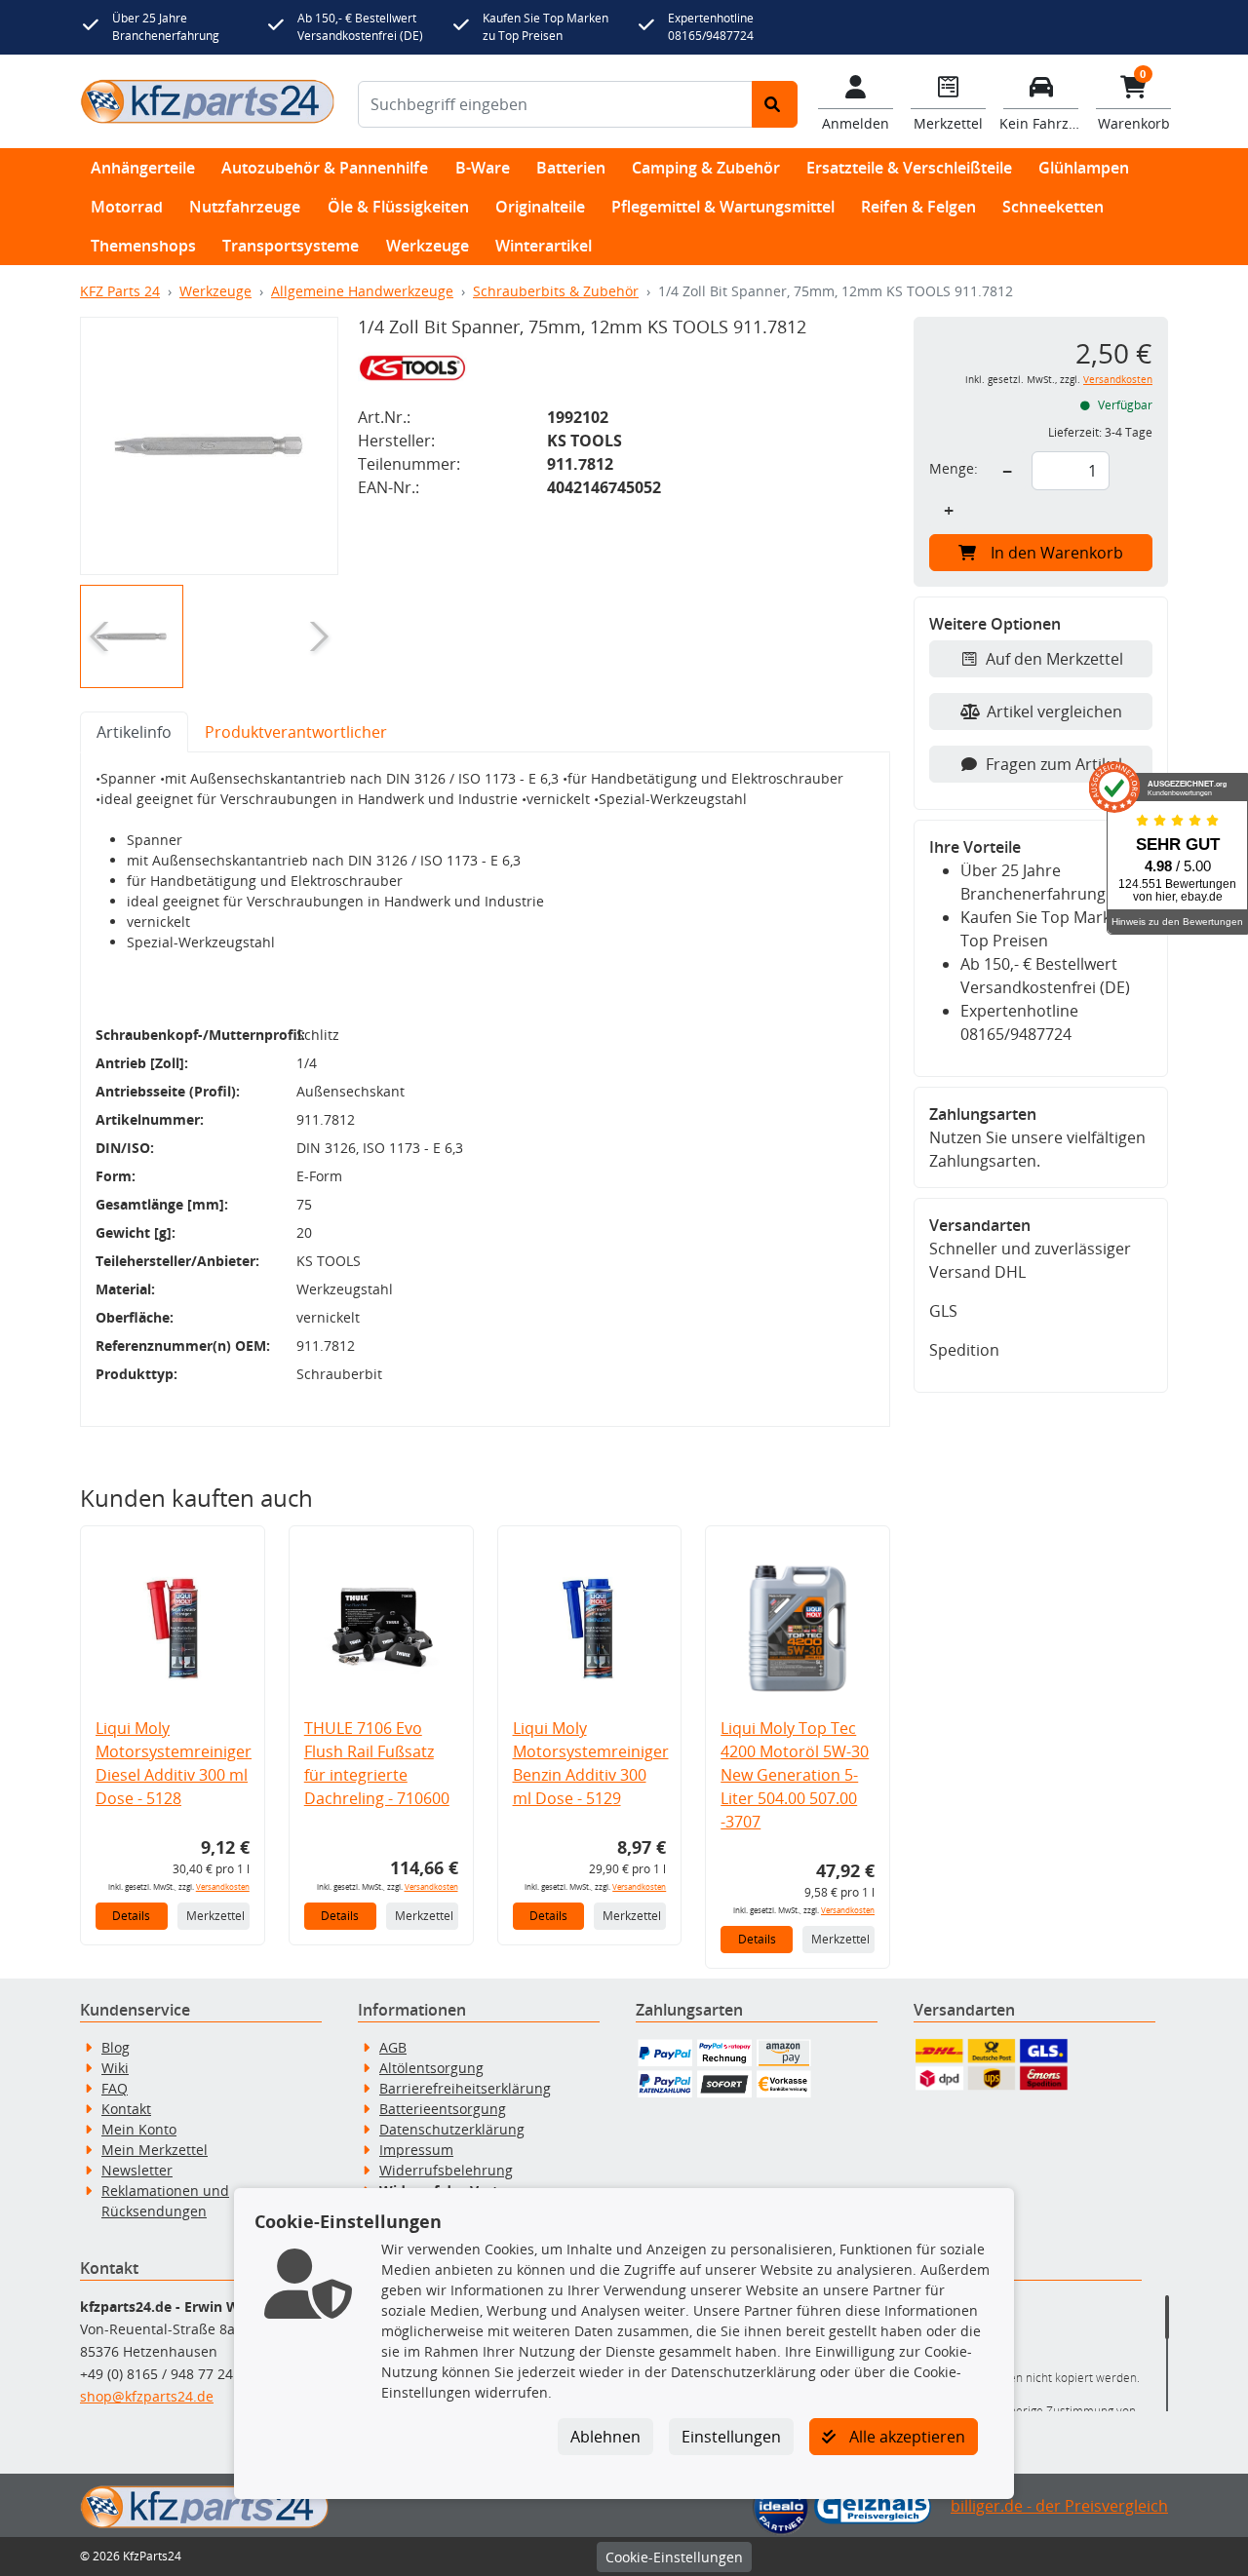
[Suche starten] (775, 104)
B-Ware (483, 168)
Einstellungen (731, 2437)
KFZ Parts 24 (120, 291)
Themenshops (143, 246)
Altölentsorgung (431, 2068)
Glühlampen (1084, 168)
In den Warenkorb (1057, 553)
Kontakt (126, 2109)
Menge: (954, 468)
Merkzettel (215, 1916)
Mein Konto (139, 2129)
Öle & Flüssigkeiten (398, 207)
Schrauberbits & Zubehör (556, 291)
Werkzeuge (428, 246)
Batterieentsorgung (443, 2109)
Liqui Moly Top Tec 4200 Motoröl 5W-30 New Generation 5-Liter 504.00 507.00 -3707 (795, 1775)
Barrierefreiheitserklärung (465, 2088)
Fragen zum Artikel (1054, 764)
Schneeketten (1053, 207)
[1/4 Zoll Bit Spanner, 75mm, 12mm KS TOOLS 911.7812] (209, 446)
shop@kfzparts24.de (147, 2396)
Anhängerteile (143, 168)
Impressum (416, 2150)
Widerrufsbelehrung (446, 2170)
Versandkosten (223, 1886)
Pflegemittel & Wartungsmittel (723, 207)
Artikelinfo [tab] (134, 732)
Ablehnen (605, 2437)
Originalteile (540, 207)
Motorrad (127, 207)
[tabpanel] (485, 1090)
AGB (393, 2047)
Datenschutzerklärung (452, 2129)
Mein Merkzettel (155, 2150)
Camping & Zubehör (706, 168)
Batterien (571, 168)
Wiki (115, 2068)
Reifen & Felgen (918, 207)
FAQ (115, 2088)
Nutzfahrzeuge (245, 207)
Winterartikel (544, 246)
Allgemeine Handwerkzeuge (362, 291)
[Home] (207, 101)
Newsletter (137, 2170)
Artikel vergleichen (1054, 711)
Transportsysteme (291, 246)
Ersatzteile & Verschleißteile (909, 168)
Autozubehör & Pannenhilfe (325, 168)
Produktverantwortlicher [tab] (296, 732)
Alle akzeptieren (905, 2437)
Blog (116, 2047)
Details (131, 1916)
